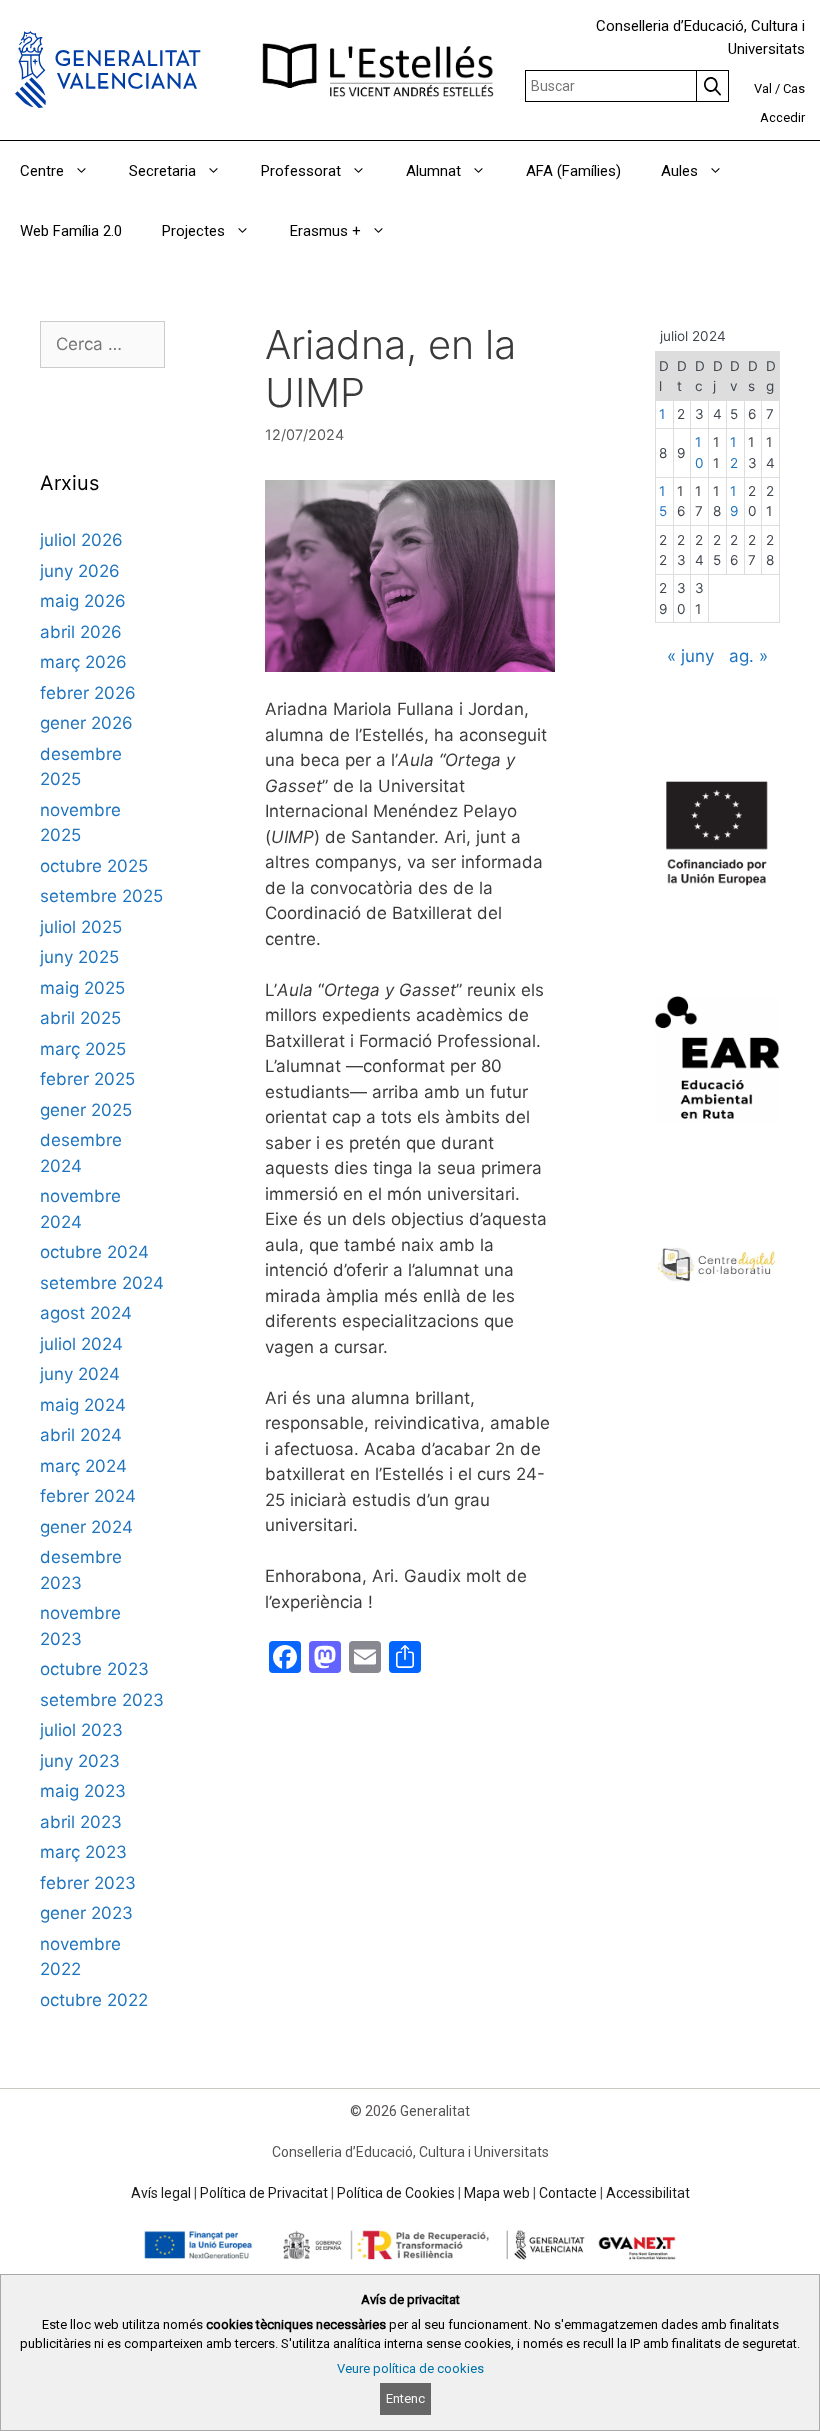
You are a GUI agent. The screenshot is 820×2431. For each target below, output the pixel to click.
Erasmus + (325, 231)
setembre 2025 (101, 896)
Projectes (193, 231)
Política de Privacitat (264, 2193)
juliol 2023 (81, 1730)
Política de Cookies (396, 2193)
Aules (679, 171)
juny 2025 (79, 957)
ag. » (748, 656)
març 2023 (83, 1852)
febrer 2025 (87, 1079)
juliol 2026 (81, 540)
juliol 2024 (81, 1344)
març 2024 (83, 1466)
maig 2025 (82, 988)
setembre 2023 (102, 1700)
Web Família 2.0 (71, 231)
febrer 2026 (88, 693)
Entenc (405, 2398)
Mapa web (497, 2193)
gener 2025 (86, 1110)
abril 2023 (81, 1822)
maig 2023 (83, 1791)
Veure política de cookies (410, 2368)
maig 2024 (83, 1405)
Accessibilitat (648, 2193)
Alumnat (433, 171)
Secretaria (162, 171)
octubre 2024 (94, 1252)
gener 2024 (86, 1527)
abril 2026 (81, 632)
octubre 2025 (94, 866)
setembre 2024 (102, 1283)
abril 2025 (80, 1018)
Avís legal (161, 2193)
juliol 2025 (81, 927)
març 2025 (83, 1049)
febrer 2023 (88, 1883)
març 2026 (83, 662)
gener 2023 (86, 1913)
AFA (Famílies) (573, 171)
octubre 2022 (94, 2000)
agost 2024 (86, 1313)
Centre (42, 171)
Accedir (782, 117)
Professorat (301, 171)
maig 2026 (83, 601)
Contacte (568, 2193)
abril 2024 (81, 1435)
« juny (690, 656)
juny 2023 (80, 1761)
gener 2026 (86, 723)
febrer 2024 (88, 1496)
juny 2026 (80, 571)
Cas (794, 88)
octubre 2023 (94, 1669)
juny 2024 (80, 1374)
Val (763, 88)
